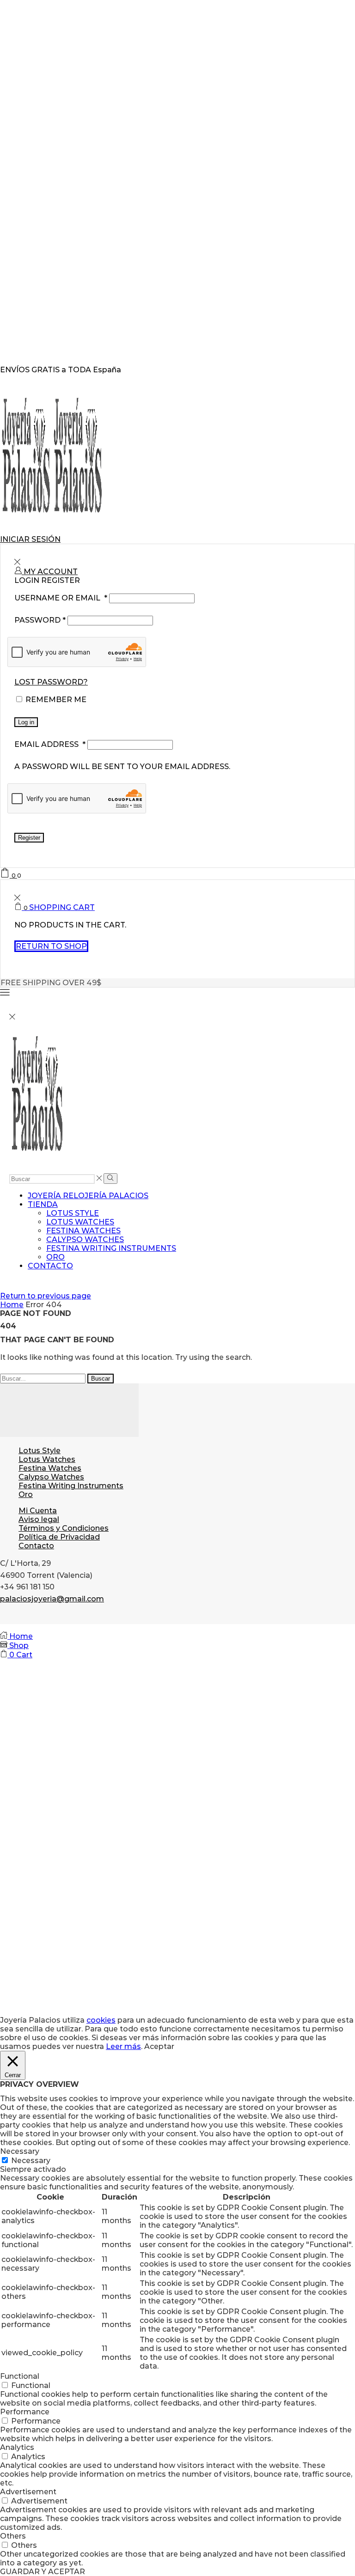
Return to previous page (46, 1296)
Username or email (61, 598)
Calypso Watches (85, 1240)
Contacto (50, 1266)
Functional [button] (20, 2376)
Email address (50, 744)
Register (29, 838)
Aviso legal (39, 1519)
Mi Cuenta (38, 1511)
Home (12, 1305)
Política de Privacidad (59, 1537)
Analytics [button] (17, 2447)
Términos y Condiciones (64, 1528)
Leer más (123, 2046)
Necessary (31, 2161)
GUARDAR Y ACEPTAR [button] (43, 2572)
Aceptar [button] (159, 2046)
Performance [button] (25, 2412)
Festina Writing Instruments (111, 1248)
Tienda (43, 1204)
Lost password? (51, 682)
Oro (55, 1257)
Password (40, 620)
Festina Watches (83, 1231)
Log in (26, 722)
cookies (101, 2020)
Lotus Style (73, 1213)
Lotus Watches (80, 1222)
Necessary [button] (20, 2151)
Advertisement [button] (28, 2492)
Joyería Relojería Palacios (88, 1196)
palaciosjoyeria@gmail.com (52, 1599)
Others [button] (13, 2536)
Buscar (101, 1379)
